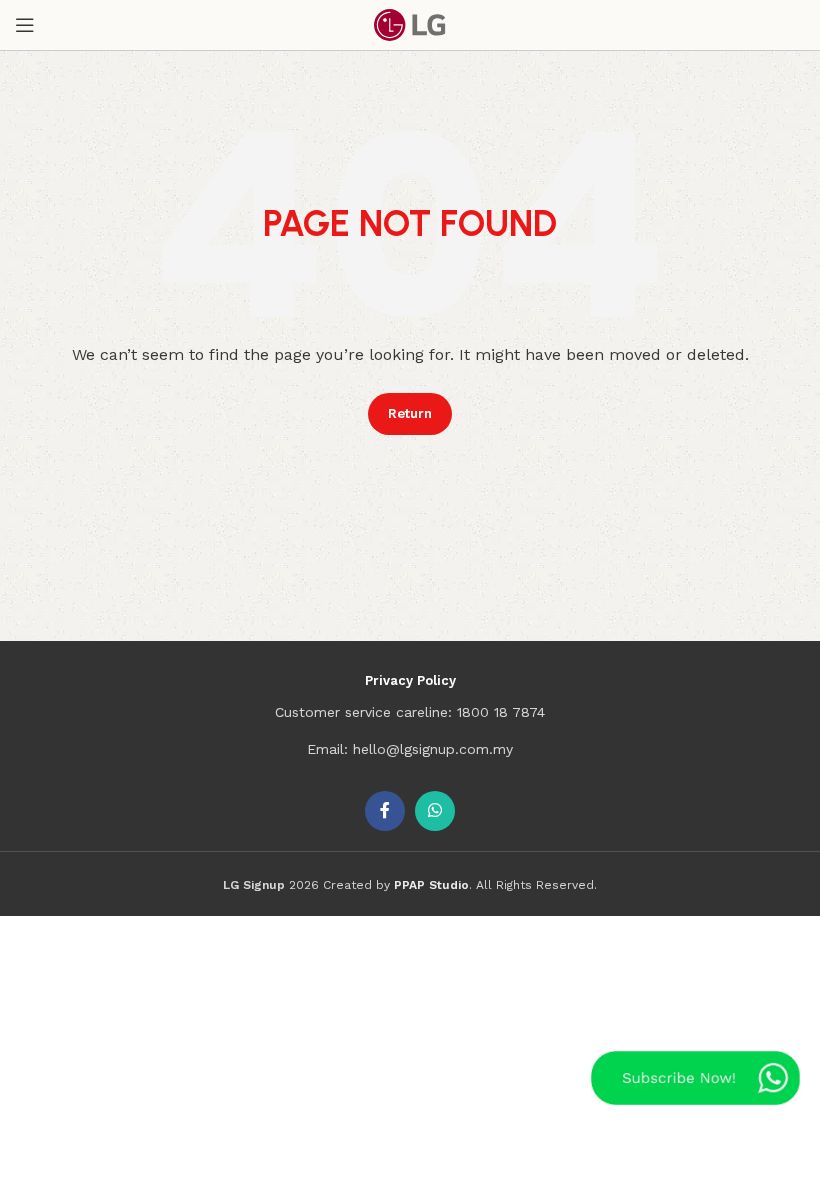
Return (410, 413)
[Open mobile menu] (25, 25)
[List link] (410, 712)
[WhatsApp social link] (435, 811)
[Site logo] (410, 24)
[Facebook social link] (385, 811)
